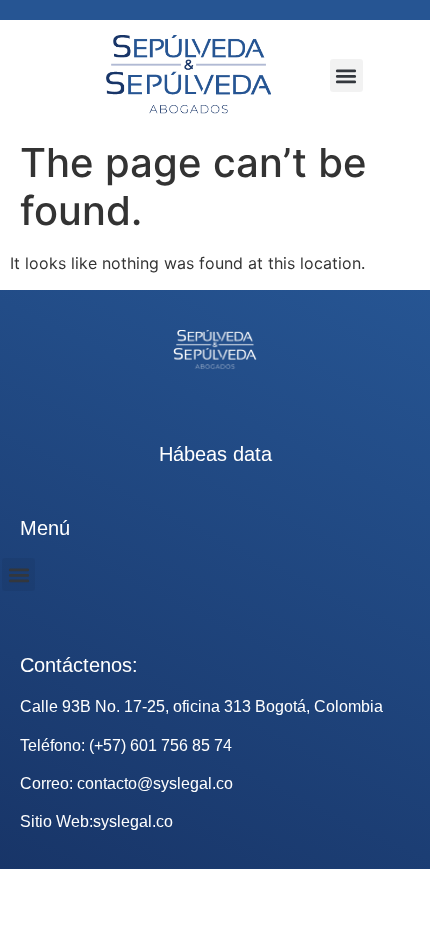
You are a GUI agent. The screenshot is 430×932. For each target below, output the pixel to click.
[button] (346, 75)
